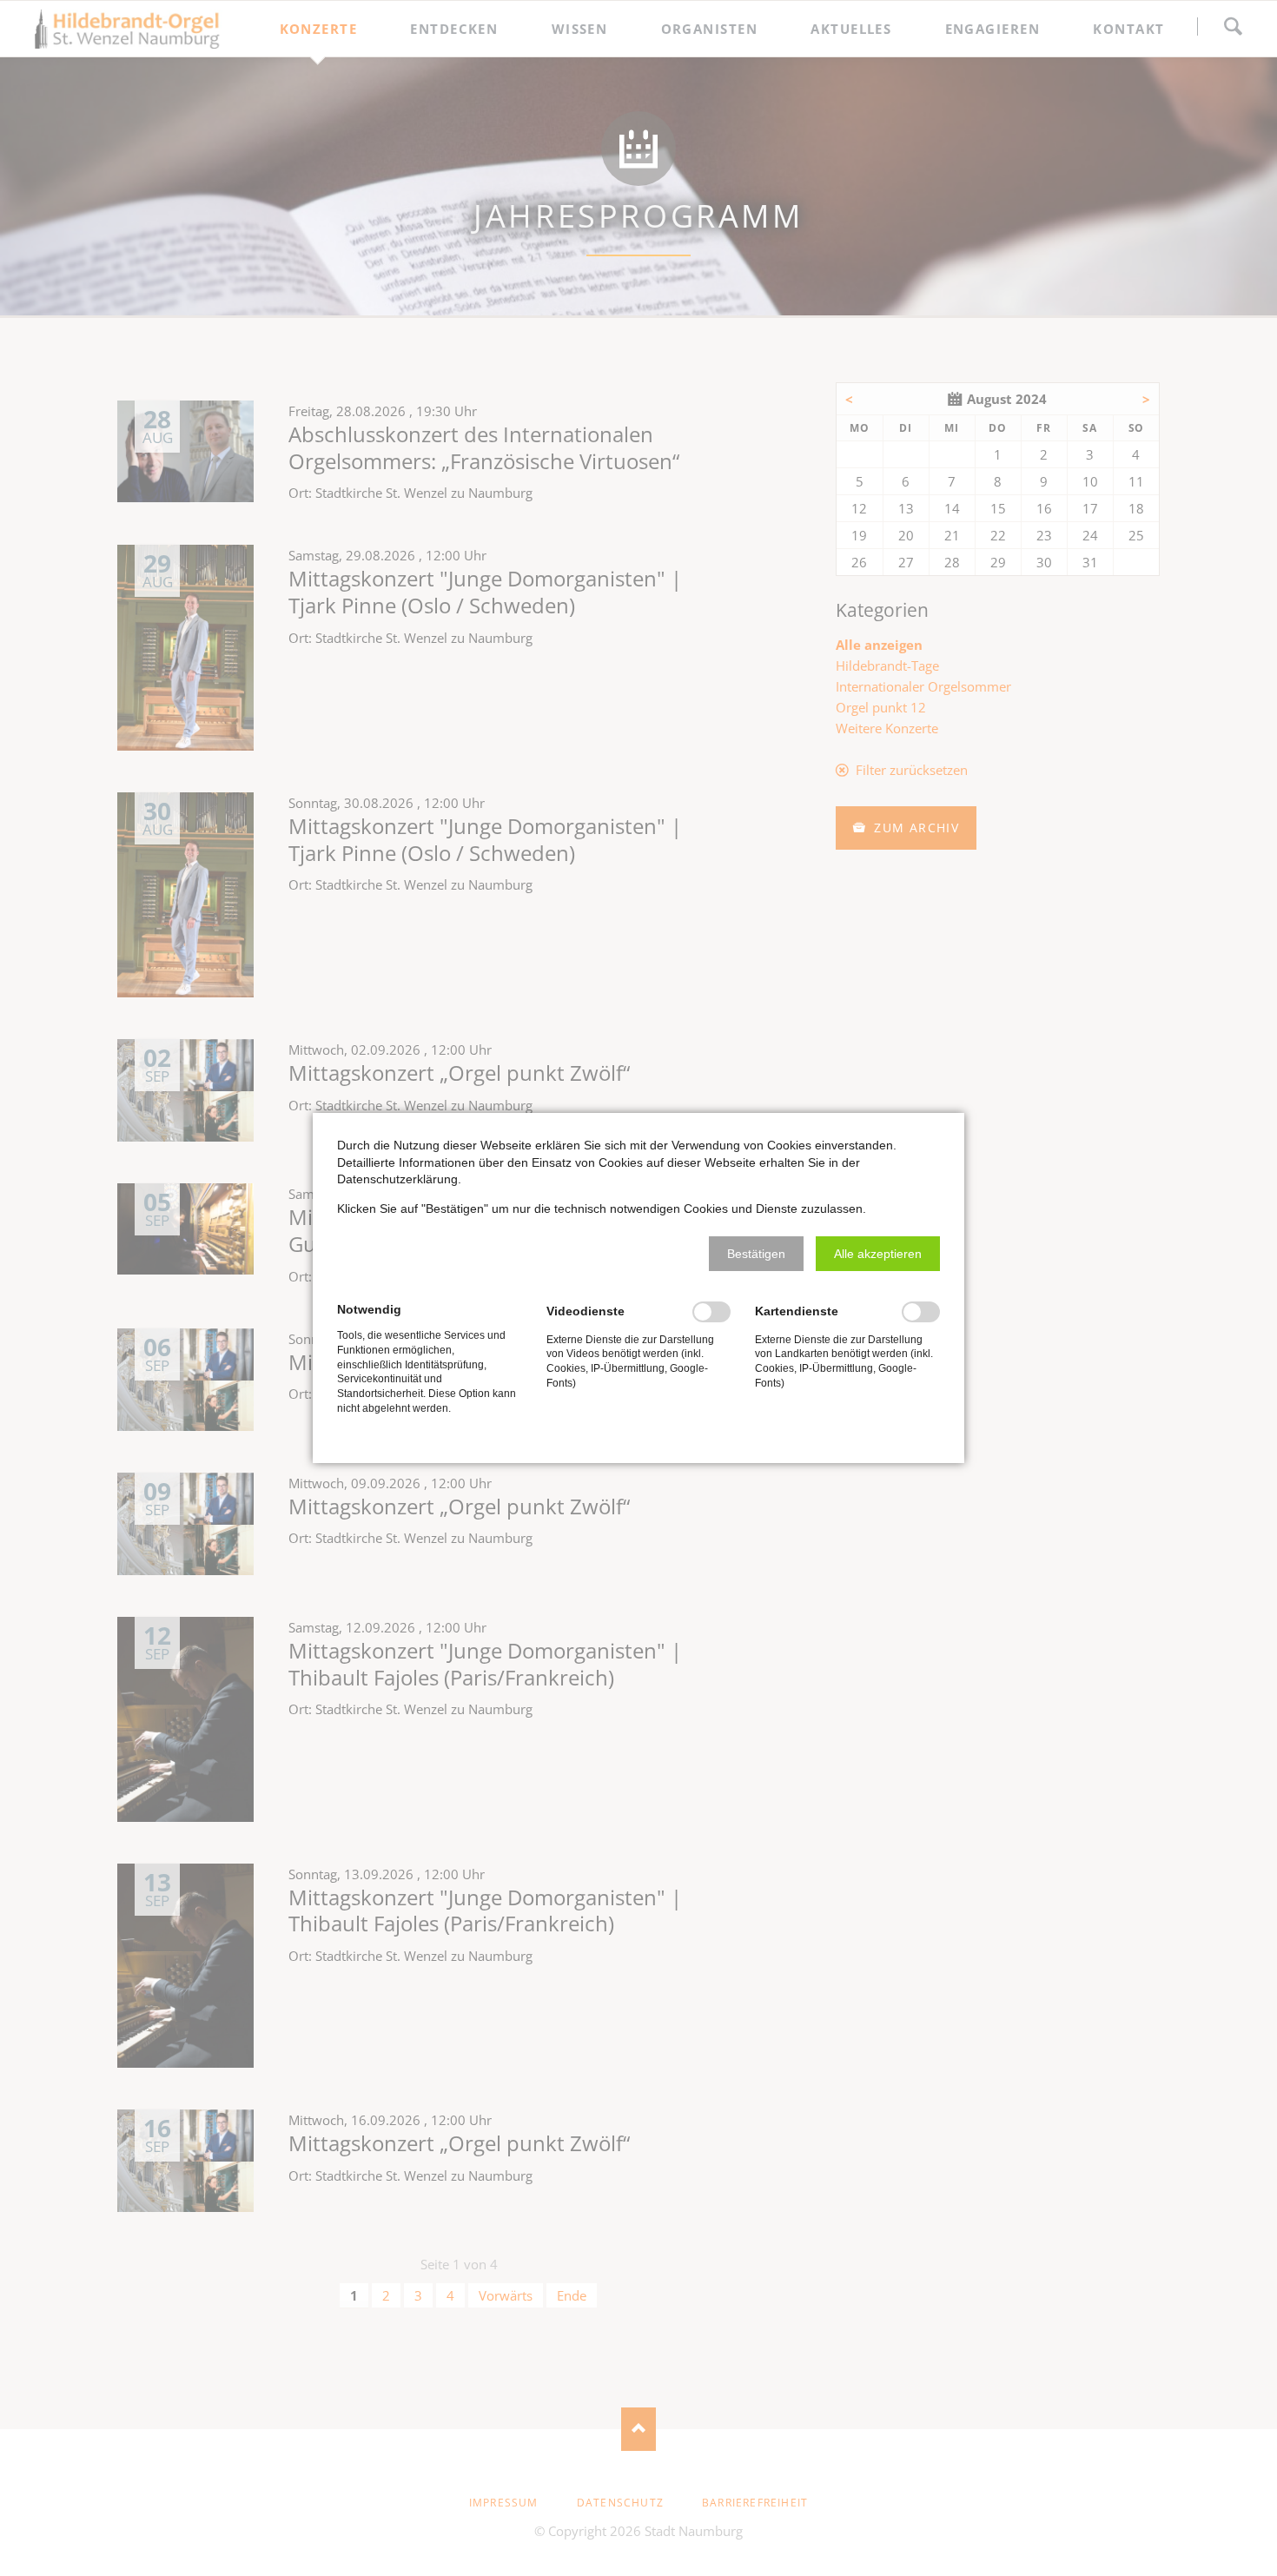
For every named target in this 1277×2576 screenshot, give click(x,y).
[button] (756, 1254)
